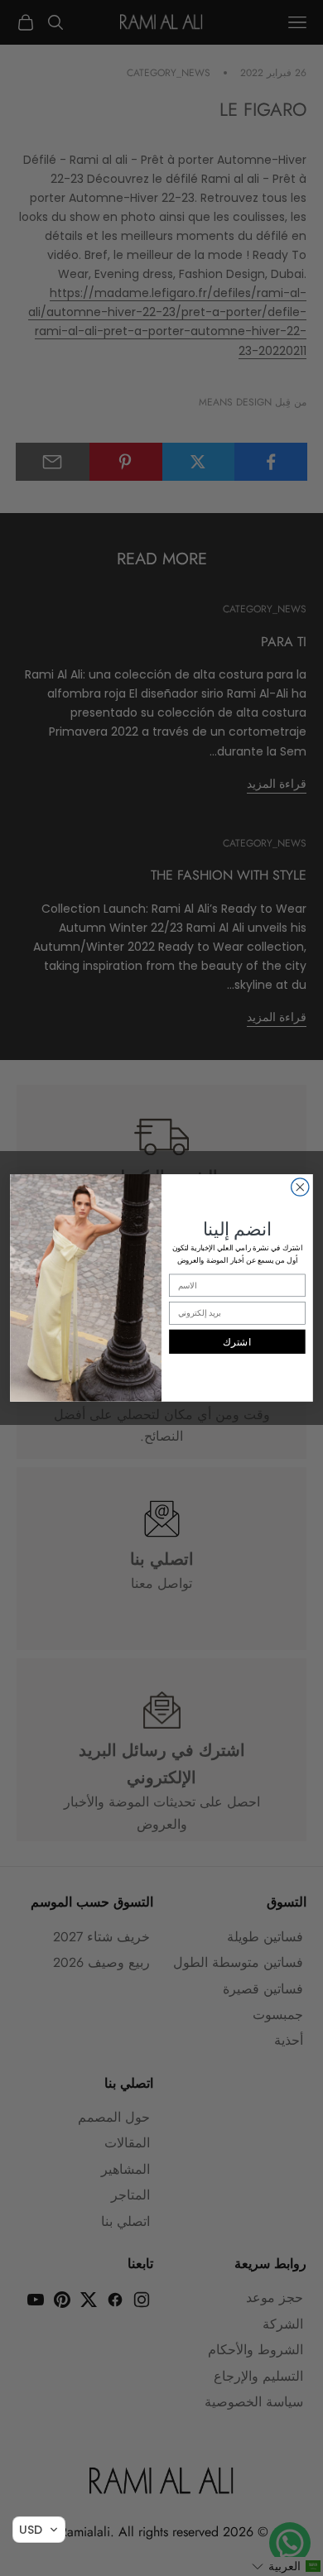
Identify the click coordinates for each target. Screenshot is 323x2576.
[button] (39, 2530)
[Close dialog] (300, 1187)
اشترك (237, 1342)
